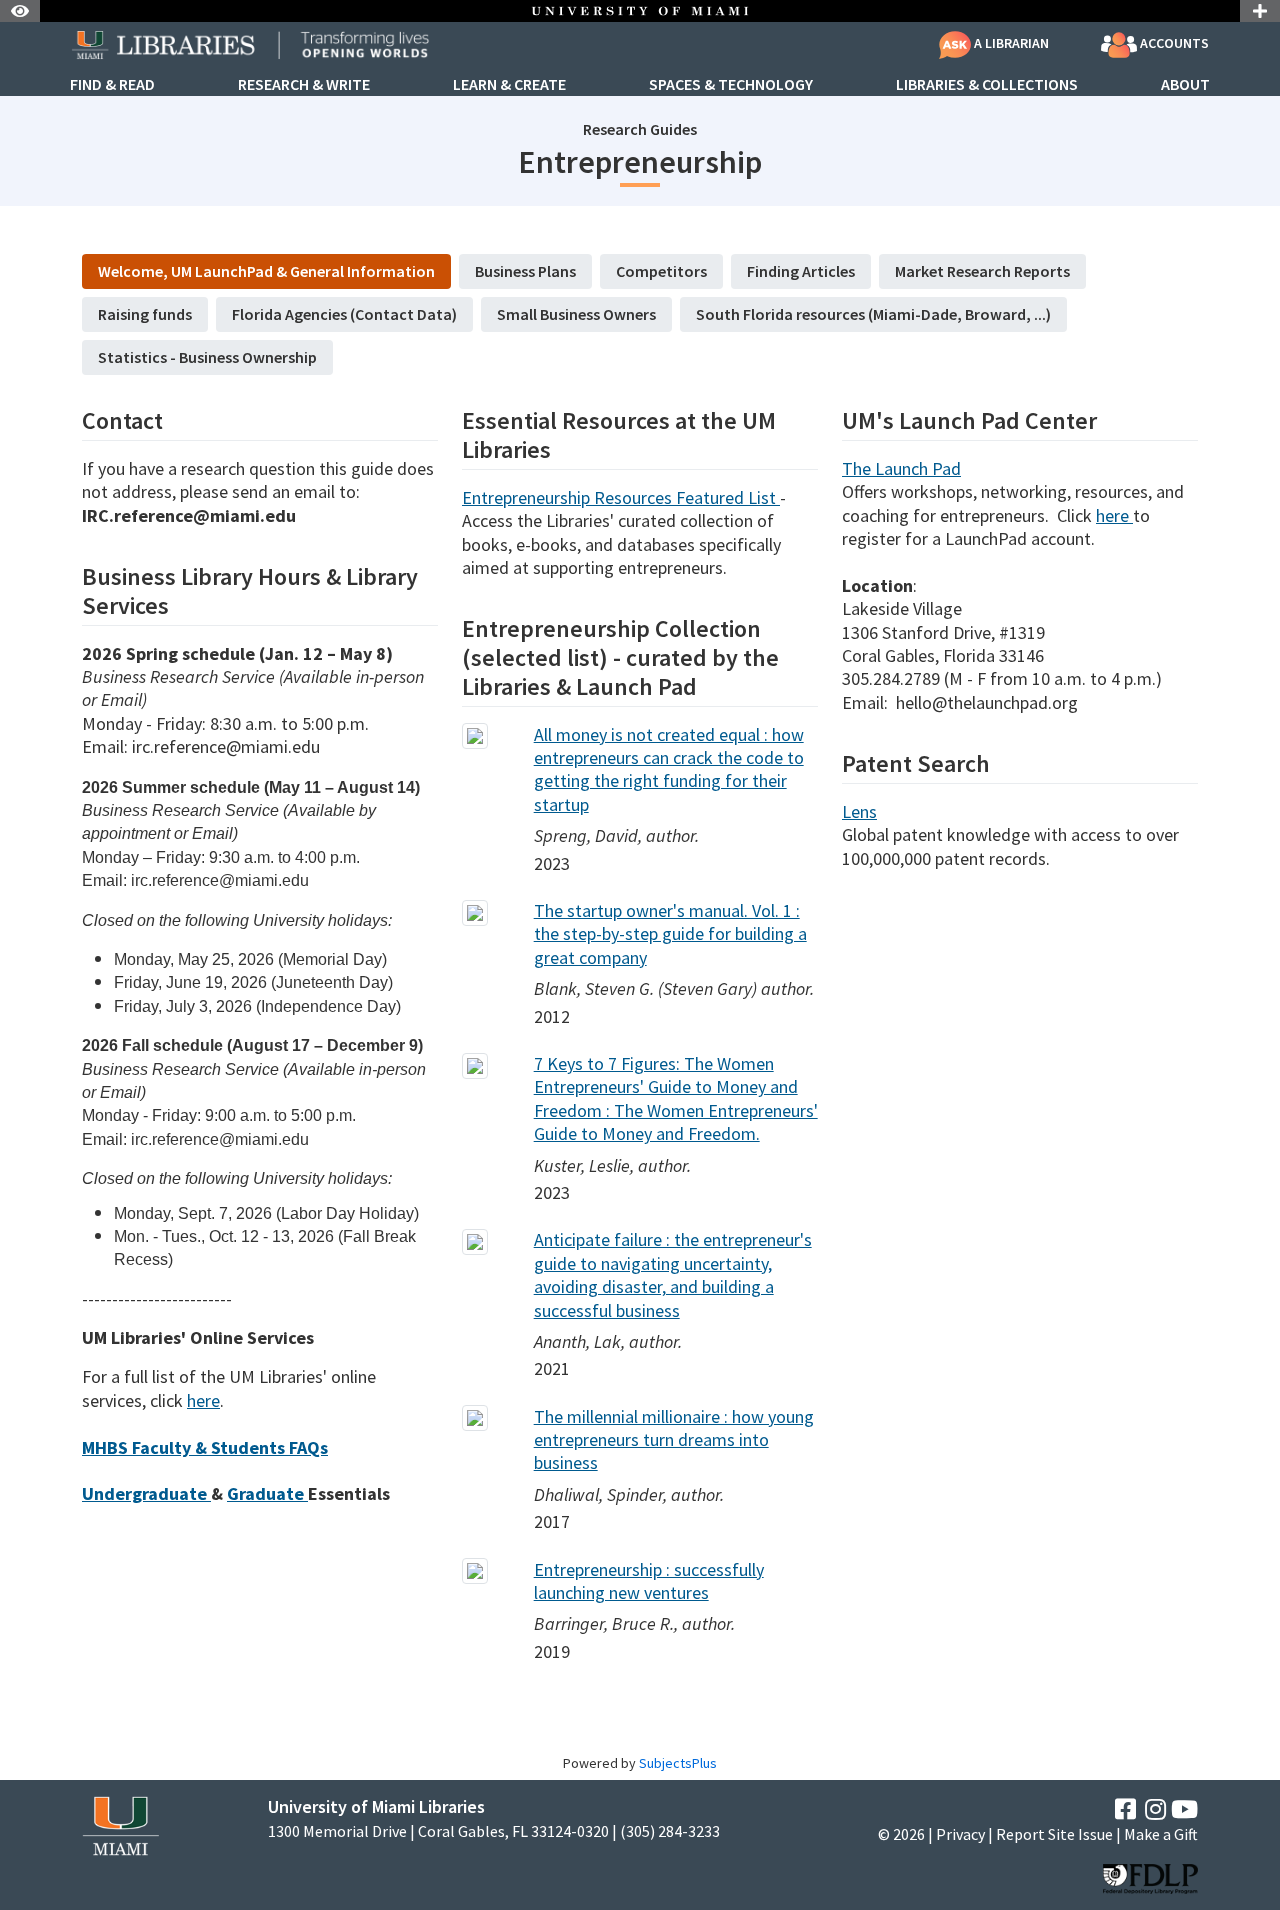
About (1185, 85)
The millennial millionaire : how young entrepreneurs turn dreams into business (674, 1440)
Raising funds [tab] (145, 314)
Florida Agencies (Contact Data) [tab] (344, 314)
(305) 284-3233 (670, 1831)
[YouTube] (1184, 1809)
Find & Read (112, 85)
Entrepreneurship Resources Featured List (621, 497)
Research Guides (640, 129)
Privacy (960, 1834)
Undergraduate (146, 1493)
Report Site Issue (1054, 1834)
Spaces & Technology (731, 85)
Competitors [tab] (661, 271)
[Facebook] (1125, 1809)
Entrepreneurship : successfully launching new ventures (649, 1581)
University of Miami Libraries (376, 1806)
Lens (859, 811)
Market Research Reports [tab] (982, 271)
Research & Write (304, 85)
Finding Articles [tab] (801, 271)
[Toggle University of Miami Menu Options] (1260, 11)
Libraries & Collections (987, 85)
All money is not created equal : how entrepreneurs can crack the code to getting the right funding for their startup (669, 769)
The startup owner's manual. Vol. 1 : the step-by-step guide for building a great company (670, 934)
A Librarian (1010, 43)
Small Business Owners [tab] (576, 314)
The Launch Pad (901, 468)
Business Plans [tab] (525, 271)
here (203, 1400)
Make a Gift (1161, 1834)
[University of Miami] (120, 1823)
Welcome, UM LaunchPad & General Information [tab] (266, 271)
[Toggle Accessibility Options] (20, 11)
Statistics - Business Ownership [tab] (207, 357)
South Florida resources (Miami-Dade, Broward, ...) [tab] (873, 314)
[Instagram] (1155, 1809)
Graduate (267, 1493)
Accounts (1173, 43)
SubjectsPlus (678, 1763)
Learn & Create (509, 85)
